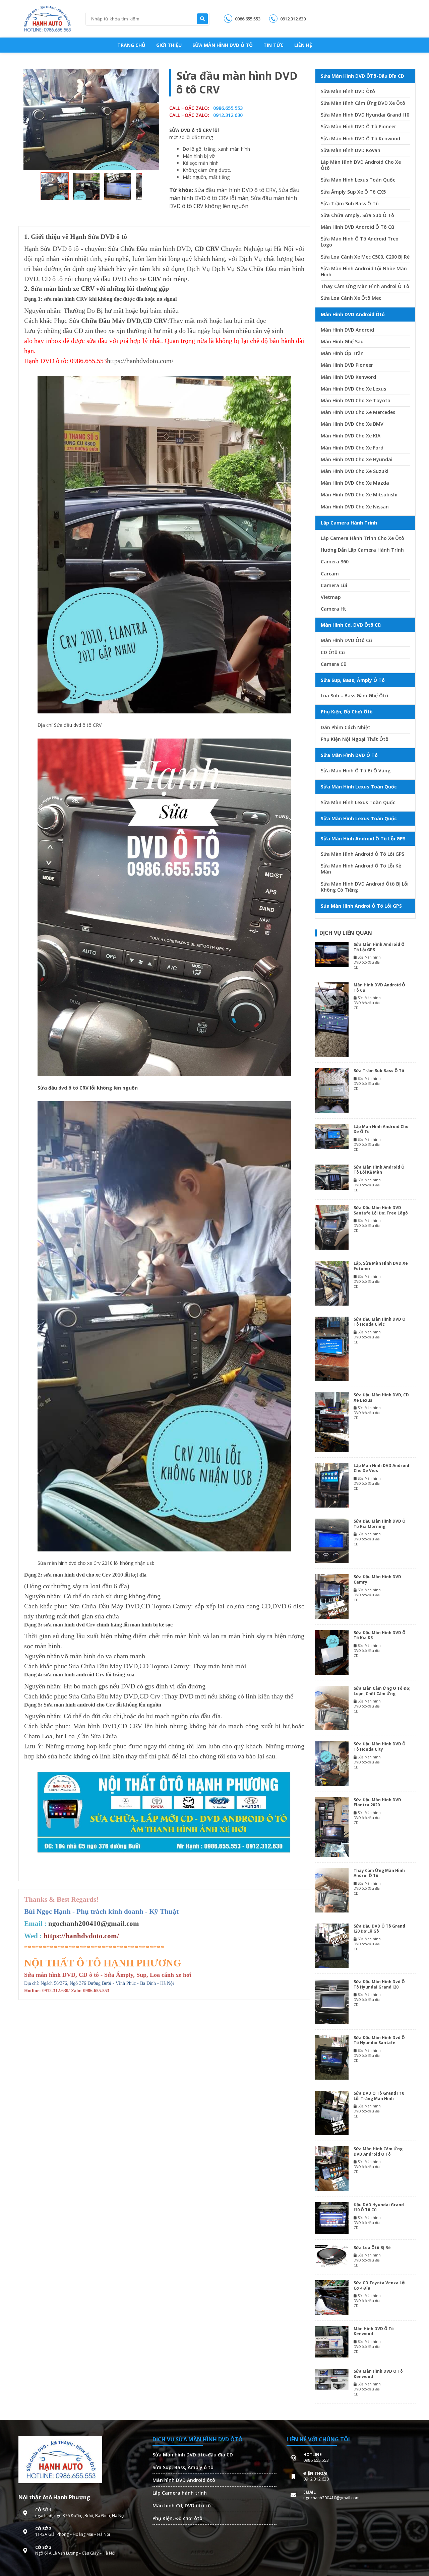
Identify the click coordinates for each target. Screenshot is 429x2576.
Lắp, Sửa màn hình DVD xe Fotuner (381, 1266)
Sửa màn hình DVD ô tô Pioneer (358, 127)
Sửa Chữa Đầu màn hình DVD (149, 249)
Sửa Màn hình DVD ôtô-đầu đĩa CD (193, 2455)
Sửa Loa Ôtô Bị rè (372, 2248)
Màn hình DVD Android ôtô (184, 2480)
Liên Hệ (303, 45)
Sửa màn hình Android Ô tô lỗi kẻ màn (361, 869)
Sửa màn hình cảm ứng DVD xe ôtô (363, 103)
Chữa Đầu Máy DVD (111, 321)
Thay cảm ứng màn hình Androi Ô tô (365, 286)
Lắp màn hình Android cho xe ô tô (381, 1129)
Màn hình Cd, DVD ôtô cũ (182, 2505)
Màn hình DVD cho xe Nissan (355, 507)
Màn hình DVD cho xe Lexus (353, 389)
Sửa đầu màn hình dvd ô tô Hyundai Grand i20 (379, 1984)
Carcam (330, 574)
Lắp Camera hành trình (180, 2493)
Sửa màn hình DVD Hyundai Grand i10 (365, 115)
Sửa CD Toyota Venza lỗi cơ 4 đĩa (380, 2285)
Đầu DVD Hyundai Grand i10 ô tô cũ (379, 2207)
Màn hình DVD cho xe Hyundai (357, 460)
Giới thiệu (169, 45)
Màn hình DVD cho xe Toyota (356, 401)
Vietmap (331, 597)
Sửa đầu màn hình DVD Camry (377, 1579)
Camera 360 (335, 562)
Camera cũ (334, 664)
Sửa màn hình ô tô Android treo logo (360, 242)
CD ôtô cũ (333, 652)
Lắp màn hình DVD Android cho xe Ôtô (361, 165)
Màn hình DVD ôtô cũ (346, 640)
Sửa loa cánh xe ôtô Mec (351, 298)
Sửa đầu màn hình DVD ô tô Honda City (380, 1747)
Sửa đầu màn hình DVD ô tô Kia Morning (380, 1524)
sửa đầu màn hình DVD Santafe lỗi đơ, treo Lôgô (381, 1210)
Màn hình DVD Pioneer (347, 365)
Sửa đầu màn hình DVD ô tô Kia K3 (380, 1635)
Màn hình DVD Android (347, 330)
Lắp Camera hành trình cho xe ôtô (362, 538)
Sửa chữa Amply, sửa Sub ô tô (357, 215)
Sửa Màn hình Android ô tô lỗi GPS (362, 854)
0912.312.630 (292, 19)
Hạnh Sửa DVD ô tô (51, 249)
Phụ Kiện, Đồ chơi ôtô (177, 2518)
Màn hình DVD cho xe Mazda (355, 483)
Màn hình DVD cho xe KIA (351, 436)
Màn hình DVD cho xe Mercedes (358, 412)
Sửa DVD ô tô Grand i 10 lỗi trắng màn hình (379, 2096)
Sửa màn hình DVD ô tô (223, 45)
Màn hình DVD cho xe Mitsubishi (359, 495)
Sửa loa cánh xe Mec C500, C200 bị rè (365, 257)
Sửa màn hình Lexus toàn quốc (358, 180)
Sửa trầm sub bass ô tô (350, 204)
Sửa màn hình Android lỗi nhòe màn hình (364, 272)
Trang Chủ (131, 45)
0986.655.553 (247, 19)
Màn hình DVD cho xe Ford (352, 448)
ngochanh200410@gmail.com (94, 1924)
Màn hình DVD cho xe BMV (352, 424)
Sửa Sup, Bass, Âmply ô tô (183, 2467)
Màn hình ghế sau (342, 342)
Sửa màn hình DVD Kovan (351, 150)
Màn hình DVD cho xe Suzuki (355, 471)
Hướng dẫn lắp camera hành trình (362, 550)
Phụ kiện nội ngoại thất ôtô (355, 739)
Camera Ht (333, 609)
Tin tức (273, 45)
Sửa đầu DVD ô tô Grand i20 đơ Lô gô (379, 1929)
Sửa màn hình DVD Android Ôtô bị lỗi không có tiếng (365, 887)
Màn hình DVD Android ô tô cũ (357, 227)
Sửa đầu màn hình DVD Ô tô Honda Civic (380, 1322)
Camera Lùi (334, 585)
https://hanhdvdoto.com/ (140, 361)
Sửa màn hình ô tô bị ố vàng (356, 771)
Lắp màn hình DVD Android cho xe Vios (381, 1468)
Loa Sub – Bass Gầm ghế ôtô (354, 696)
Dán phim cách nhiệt (346, 727)
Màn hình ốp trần (342, 353)
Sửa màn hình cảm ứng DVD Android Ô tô (378, 2151)
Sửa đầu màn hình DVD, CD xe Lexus (381, 1398)
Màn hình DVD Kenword (348, 377)
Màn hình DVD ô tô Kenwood (374, 2331)
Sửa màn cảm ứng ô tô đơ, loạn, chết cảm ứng (382, 1691)
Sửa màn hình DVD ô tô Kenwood (360, 139)
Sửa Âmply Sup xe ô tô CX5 (353, 192)
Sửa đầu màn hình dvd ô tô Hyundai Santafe (379, 2040)
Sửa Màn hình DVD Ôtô (348, 91)
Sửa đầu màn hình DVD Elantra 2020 (377, 1802)
